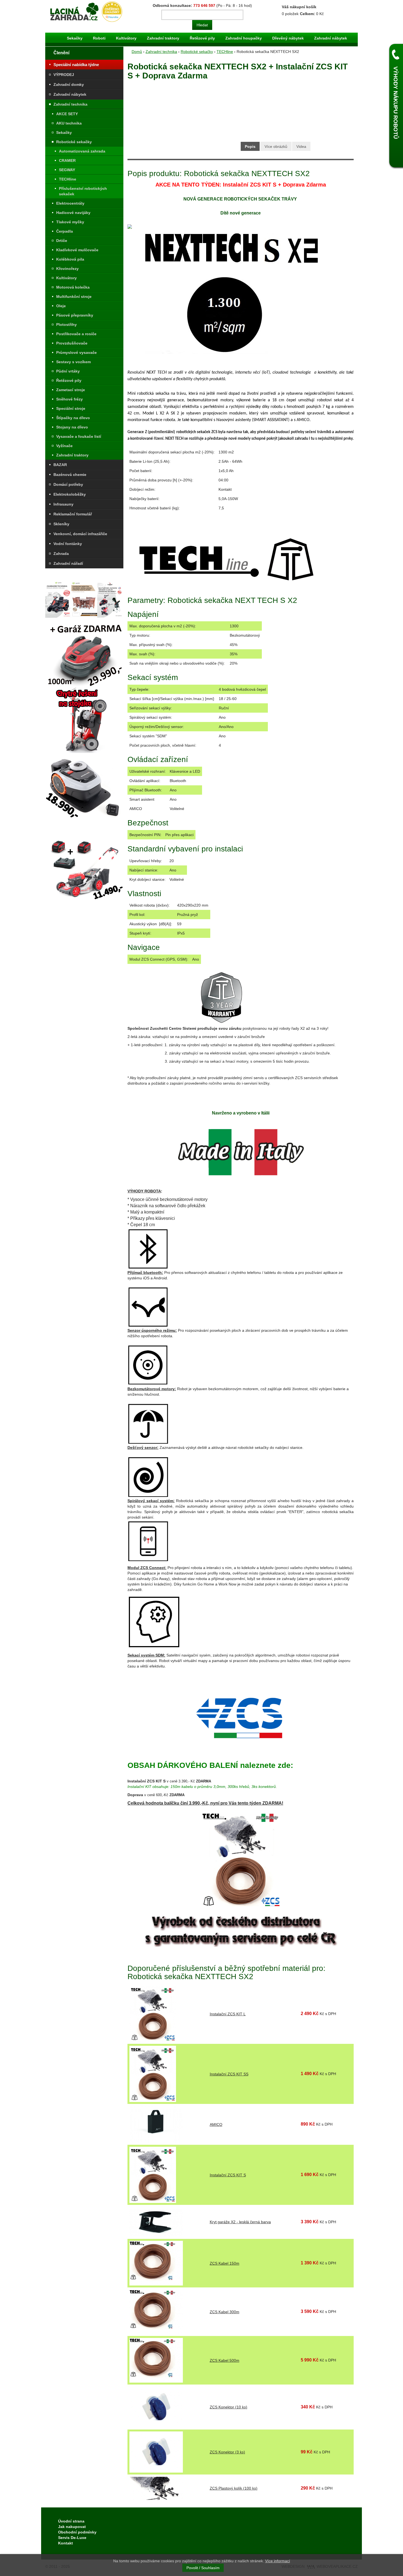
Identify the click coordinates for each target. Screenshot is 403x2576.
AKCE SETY (67, 114)
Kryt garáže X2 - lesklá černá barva (240, 2222)
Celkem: (307, 14)
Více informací (278, 2561)
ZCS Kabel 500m (225, 2360)
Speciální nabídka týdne (76, 65)
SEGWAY (67, 170)
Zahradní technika (70, 104)
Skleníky (61, 524)
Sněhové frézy (69, 399)
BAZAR (60, 465)
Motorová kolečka (73, 287)
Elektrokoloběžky (70, 494)
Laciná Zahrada (62, 4)
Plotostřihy (66, 325)
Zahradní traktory (163, 38)
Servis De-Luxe (72, 2538)
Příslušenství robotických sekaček (83, 191)
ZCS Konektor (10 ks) (229, 2407)
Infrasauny (63, 504)
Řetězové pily (202, 38)
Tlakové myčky (70, 222)
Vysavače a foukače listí (79, 436)
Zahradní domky (69, 84)
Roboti (99, 38)
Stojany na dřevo (72, 427)
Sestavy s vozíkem (73, 362)
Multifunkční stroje (74, 297)
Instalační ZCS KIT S (228, 2175)
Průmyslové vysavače (76, 352)
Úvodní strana (71, 2521)
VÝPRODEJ (64, 75)
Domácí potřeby (68, 484)
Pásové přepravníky (75, 315)
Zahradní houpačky (244, 38)
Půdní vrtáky (68, 371)
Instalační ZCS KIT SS (229, 2074)
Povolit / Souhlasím (203, 2568)
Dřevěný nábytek (288, 38)
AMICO (216, 2124)
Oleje (61, 306)
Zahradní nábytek (331, 38)
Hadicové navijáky (73, 213)
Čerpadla (65, 231)
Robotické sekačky (74, 142)
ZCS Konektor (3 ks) (227, 2452)
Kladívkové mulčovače (77, 250)
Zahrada (61, 554)
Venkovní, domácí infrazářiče (80, 534)
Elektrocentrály (70, 203)
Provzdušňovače (72, 343)
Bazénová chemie (70, 475)
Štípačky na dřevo (73, 418)
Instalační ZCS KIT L (228, 2014)
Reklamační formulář (73, 514)
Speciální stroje (71, 408)
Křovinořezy (67, 269)
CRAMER (67, 160)
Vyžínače (64, 446)
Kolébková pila (70, 259)
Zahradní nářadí (68, 563)
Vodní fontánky (68, 544)
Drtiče (62, 241)
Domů (137, 52)
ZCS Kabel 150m (225, 2263)
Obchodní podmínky (77, 2532)
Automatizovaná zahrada (82, 151)
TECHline (68, 179)
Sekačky (75, 38)
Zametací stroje (71, 390)
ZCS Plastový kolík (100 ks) (234, 2488)
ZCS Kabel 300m (225, 2312)
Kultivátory (126, 38)
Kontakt (66, 2543)
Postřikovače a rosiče (76, 334)
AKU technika (69, 123)
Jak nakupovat (72, 2527)
